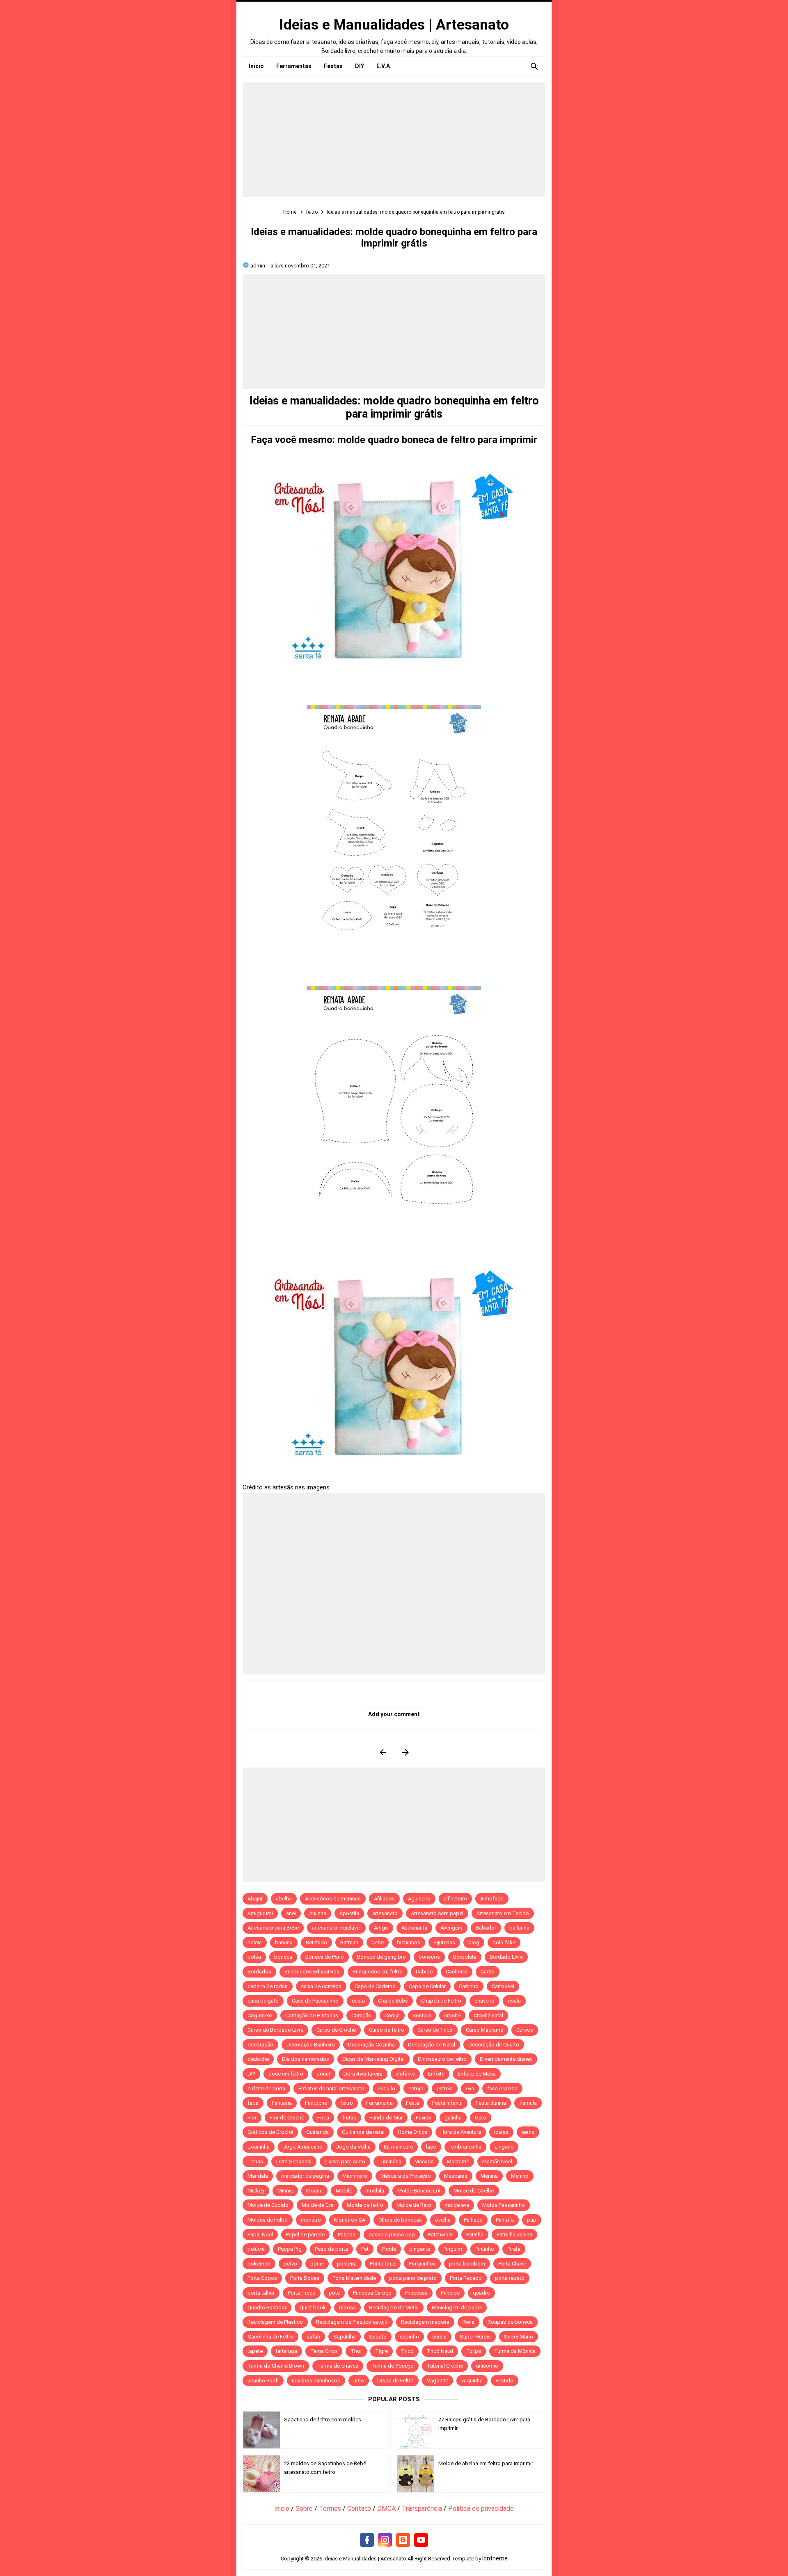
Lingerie (504, 2147)
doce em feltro (286, 2074)
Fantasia (282, 2103)
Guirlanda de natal (363, 2132)
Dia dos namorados (306, 2059)
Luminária (390, 2162)
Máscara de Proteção (406, 2176)
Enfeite (436, 2074)
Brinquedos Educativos (312, 1972)
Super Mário (519, 2337)
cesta (358, 2001)
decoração (260, 2045)
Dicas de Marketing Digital (373, 2059)
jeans (528, 2132)
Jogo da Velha (353, 2147)
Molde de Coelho (474, 2191)
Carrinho (469, 1986)
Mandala (258, 2176)
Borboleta (465, 1957)
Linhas (255, 2162)
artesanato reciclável (336, 1928)
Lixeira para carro (345, 2162)
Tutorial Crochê (445, 2366)
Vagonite (438, 2381)
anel (291, 1913)
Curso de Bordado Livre (275, 2030)
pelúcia (256, 2249)
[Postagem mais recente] (383, 1752)
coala (514, 2001)
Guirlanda (317, 2132)
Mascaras (456, 2176)
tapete (255, 2351)
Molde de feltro (365, 2205)
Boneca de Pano (325, 1957)
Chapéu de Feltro (441, 2001)
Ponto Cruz (383, 2264)
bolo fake (504, 1942)
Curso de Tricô (435, 2030)
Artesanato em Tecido (503, 1913)
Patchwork (441, 2235)
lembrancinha (465, 2147)
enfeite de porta (266, 2088)
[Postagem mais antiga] (405, 1752)
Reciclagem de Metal (394, 2308)
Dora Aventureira (363, 2074)
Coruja (392, 2015)
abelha (284, 1899)
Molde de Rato (414, 2205)
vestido (505, 2381)
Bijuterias (444, 1942)
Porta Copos (262, 2278)
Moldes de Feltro (268, 2220)
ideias (501, 2132)
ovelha (443, 2220)
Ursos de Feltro (395, 2381)
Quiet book (313, 2308)
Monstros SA (350, 2220)
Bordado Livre (506, 1957)
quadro (481, 2293)
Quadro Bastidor (267, 2308)
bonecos (429, 1957)
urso (359, 2381)
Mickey (256, 2191)
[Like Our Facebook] (367, 2540)
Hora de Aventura (461, 2132)
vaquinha (472, 2381)
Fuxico (424, 2118)
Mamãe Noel (497, 2162)
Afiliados (384, 1899)
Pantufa (505, 2220)
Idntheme (495, 2558)
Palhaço (473, 2220)
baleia (255, 1942)
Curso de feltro (387, 2030)
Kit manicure (398, 2147)
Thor (356, 2351)
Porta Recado (466, 2278)
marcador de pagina (305, 2176)
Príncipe (450, 2293)
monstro (311, 2220)
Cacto (488, 1972)
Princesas (416, 2293)
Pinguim (453, 2249)
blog (474, 1942)
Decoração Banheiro (311, 2045)
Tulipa (474, 2351)
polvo (290, 2264)
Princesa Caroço (372, 2293)
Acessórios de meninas (333, 1899)
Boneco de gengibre (381, 1957)
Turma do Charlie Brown (276, 2366)
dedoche (258, 2059)
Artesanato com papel (437, 1913)
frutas (349, 2118)
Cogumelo (260, 2015)
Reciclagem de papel (457, 2308)
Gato (481, 2118)
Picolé (389, 2249)
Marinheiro (355, 2176)
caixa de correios (321, 1986)
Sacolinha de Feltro (270, 2337)
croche (452, 2015)
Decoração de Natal (432, 2045)
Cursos (525, 2030)
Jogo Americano (303, 2147)
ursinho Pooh (263, 2381)
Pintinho (485, 2249)
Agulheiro (419, 1899)
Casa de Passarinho (315, 2001)
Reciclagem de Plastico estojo (352, 2322)
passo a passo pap (392, 2235)
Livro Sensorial (294, 2162)
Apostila (349, 1913)
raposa (347, 2308)
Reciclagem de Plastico (275, 2322)
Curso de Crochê (336, 2030)
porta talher (261, 2293)
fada (253, 2103)
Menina (489, 2176)
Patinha (475, 2235)
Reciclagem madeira (425, 2322)
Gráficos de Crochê (270, 2132)
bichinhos (409, 1942)
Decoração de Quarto (494, 2045)
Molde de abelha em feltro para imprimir (486, 2463)
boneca (283, 1957)
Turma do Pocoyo (393, 2366)
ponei (317, 2264)
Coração (361, 2015)
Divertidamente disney (506, 2059)
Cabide (424, 1972)
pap (532, 2220)
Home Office (412, 2132)
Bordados (259, 1972)
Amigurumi (260, 1913)
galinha (453, 2118)
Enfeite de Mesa (477, 2074)
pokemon (259, 2264)
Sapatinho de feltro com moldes (323, 2420)
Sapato (378, 2337)
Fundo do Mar (386, 2118)
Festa (412, 2103)
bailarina (519, 1928)
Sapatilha (345, 2337)
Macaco (424, 2162)
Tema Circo (324, 2351)
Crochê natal (488, 2015)
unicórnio (487, 2366)
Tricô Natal (440, 2351)
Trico (407, 2351)
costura (422, 2015)
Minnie (285, 2191)
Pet (365, 2249)
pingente (420, 2249)
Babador (486, 1928)
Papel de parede (305, 2235)
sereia (439, 2337)
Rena (468, 2322)
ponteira (347, 2264)
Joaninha (259, 2147)
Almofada (492, 1899)
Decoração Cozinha (371, 2045)
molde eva (457, 2205)
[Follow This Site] (403, 2540)
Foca (323, 2118)
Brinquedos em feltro (378, 1972)
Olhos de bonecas (400, 2220)
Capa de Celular (427, 1986)
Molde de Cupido (268, 2205)
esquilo (386, 2088)
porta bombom (467, 2264)
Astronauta (414, 1928)
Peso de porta (331, 2249)
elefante (405, 2074)
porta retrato (510, 2278)
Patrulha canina (514, 2235)
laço (431, 2147)
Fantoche (316, 2103)
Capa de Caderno (375, 1986)
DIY (251, 2074)
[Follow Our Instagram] (385, 2540)
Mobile (344, 2191)
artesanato (385, 1913)
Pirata (514, 2249)
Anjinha (318, 1913)
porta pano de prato (413, 2278)
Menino (520, 2176)
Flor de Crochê (287, 2118)
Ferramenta (379, 2103)
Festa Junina (491, 2103)
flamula (528, 2103)
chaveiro (484, 2001)
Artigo (381, 1928)
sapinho (409, 2337)
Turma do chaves (338, 2366)
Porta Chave (512, 2264)
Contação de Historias (312, 2015)
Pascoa (347, 2235)
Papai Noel (260, 2235)
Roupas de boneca (510, 2322)
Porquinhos (422, 2264)
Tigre (381, 2351)
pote (334, 2293)
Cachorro (457, 1972)
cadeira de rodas (268, 1986)
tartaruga (286, 2351)
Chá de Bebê (393, 2001)
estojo (416, 2088)
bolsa (254, 1957)
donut (323, 2074)
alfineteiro (455, 1899)
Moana (314, 2191)
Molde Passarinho (504, 2205)
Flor (252, 2118)
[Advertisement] (394, 140)
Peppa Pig (290, 2249)
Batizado (316, 1942)
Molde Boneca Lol (419, 2191)
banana (284, 1942)
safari (313, 2337)
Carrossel (503, 1986)
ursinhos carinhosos (316, 2381)
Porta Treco (302, 2293)
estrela (445, 2088)
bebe (378, 1942)
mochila (375, 2191)
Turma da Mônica (515, 2351)
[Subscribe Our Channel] (421, 2540)
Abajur (255, 1899)
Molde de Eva (318, 2205)
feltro (347, 2103)
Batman (349, 1942)
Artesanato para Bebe (273, 1928)
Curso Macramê (484, 2030)
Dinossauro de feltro (442, 2059)
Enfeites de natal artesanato (331, 2088)
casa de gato (263, 2001)
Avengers (451, 1928)
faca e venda (502, 2088)
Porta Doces (305, 2278)
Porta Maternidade (354, 2278)
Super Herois (475, 2337)
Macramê (458, 2162)
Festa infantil (447, 2103)
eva (470, 2088)
